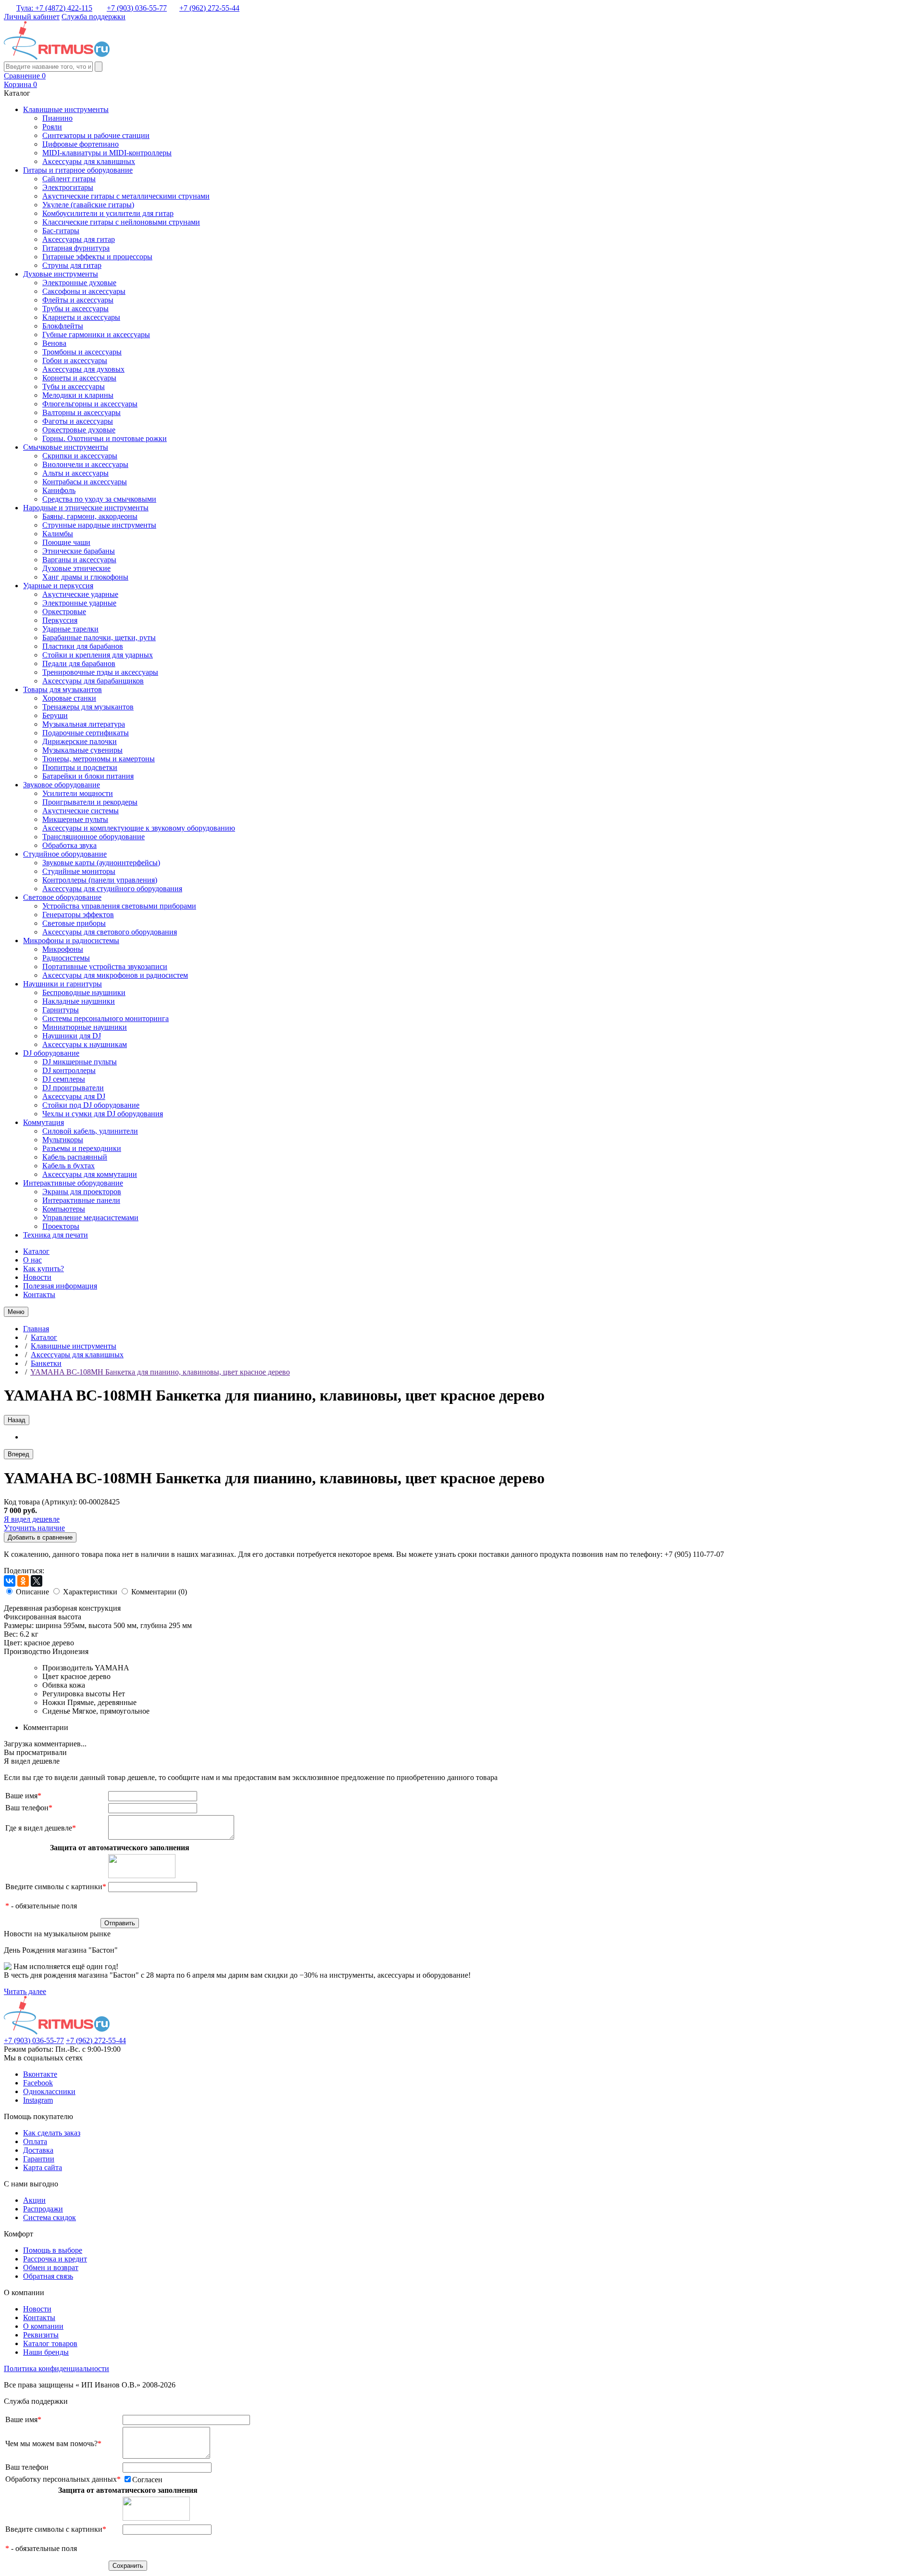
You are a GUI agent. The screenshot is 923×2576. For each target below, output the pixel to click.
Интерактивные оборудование (73, 1183)
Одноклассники (49, 2091)
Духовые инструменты (61, 274)
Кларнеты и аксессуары (81, 317)
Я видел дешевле (32, 1519)
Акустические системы (81, 811)
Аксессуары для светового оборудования (110, 932)
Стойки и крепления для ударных (98, 655)
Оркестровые (64, 612)
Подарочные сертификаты (86, 733)
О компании (43, 2326)
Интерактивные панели (81, 1200)
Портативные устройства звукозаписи (105, 966)
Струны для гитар (72, 265)
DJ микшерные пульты (80, 1062)
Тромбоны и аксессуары (82, 352)
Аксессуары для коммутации (90, 1174)
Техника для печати (56, 1235)
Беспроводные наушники (84, 992)
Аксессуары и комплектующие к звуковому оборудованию (139, 828)
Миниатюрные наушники (85, 1027)
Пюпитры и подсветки (80, 767)
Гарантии (39, 2159)
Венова (54, 343)
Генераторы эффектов (78, 915)
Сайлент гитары (69, 179)
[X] (37, 1581)
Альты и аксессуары (75, 473)
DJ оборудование (51, 1053)
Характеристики (90, 1592)
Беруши (55, 715)
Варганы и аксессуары (79, 560)
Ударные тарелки (70, 629)
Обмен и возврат (51, 2267)
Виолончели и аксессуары (85, 464)
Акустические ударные (80, 594)
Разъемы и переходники (82, 1148)
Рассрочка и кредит (55, 2259)
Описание (32, 1592)
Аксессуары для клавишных (89, 161)
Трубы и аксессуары (75, 309)
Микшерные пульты (75, 819)
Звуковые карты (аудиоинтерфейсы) (101, 863)
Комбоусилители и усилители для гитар (108, 213)
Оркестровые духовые (79, 430)
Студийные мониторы (79, 871)
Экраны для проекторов (82, 1192)
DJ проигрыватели (73, 1088)
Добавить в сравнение (40, 1537)
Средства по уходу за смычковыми (99, 499)
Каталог (36, 1251)
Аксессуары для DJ (74, 1096)
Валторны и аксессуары (81, 412)
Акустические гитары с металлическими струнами (126, 196)
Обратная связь (48, 2276)
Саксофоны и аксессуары (84, 291)
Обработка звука (69, 845)
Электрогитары (68, 187)
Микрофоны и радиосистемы (71, 941)
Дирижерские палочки (80, 741)
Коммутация (44, 1122)
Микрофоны (63, 949)
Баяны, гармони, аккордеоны (90, 516)
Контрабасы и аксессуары (85, 482)
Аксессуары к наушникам (85, 1044)
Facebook (38, 2083)
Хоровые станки (69, 698)
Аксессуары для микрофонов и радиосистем (115, 975)
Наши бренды (46, 2352)
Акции (34, 2200)
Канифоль (59, 490)
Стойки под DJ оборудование (91, 1105)
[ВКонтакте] (10, 1581)
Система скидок (50, 2217)
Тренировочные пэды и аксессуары (100, 672)
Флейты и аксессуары (78, 300)
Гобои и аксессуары (75, 360)
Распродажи (43, 2209)
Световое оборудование (62, 897)
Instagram (38, 2100)
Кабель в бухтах (69, 1166)
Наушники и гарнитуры (62, 984)
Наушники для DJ (72, 1036)
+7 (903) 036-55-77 (137, 8)
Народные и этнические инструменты (86, 508)
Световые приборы (74, 923)
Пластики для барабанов (83, 646)
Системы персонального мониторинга (106, 1018)
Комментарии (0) (159, 1592)
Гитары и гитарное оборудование (78, 170)
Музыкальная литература (84, 724)
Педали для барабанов (79, 663)
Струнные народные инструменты (99, 525)
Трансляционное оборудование (94, 837)
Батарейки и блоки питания (88, 776)
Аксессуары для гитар (79, 239)
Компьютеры (64, 1209)
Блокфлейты (63, 326)
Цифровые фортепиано (81, 144)
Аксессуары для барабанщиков (93, 681)
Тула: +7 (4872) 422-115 (54, 8)
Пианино (57, 118)
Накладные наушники (79, 1001)
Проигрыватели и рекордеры (90, 802)
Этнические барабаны (79, 551)
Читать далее (25, 1991)
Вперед (19, 1454)
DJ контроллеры (69, 1070)
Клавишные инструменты (66, 109)
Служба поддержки (94, 17)
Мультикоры (63, 1140)
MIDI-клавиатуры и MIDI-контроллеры (107, 153)
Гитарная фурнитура (76, 248)
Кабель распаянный (75, 1157)
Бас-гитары (61, 231)
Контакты (39, 1294)
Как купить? (44, 1269)
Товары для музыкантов (62, 689)
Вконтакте (40, 2074)
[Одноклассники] (23, 1581)
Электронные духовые (79, 283)
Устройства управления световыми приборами (119, 906)
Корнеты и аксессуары (79, 378)
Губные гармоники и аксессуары (96, 335)
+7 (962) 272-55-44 (209, 8)
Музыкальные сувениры (82, 750)
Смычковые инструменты (66, 447)
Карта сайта (43, 2167)
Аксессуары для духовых (83, 369)
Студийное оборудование (65, 854)
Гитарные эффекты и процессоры (97, 257)
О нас (32, 1260)
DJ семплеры (64, 1079)
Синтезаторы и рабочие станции (96, 135)
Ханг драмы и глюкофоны (85, 577)
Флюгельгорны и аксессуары (90, 404)
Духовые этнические (76, 568)
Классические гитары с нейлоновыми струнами (121, 222)
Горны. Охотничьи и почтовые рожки (105, 438)
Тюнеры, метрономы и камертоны (99, 759)
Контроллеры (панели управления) (100, 880)
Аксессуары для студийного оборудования (112, 889)
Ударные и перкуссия (58, 586)
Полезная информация (60, 1286)
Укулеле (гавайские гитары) (88, 205)
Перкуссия (60, 620)
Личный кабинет (32, 17)
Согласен (147, 2480)
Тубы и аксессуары (74, 386)
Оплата (35, 2141)
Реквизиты (41, 2335)
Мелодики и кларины (78, 395)
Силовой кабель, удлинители (90, 1131)
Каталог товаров (50, 2343)
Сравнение (25, 76)
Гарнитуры (61, 1010)
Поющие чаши (66, 542)
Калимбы (58, 534)
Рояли (52, 127)
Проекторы (61, 1226)
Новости (37, 1277)
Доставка (38, 2150)
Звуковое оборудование (62, 785)
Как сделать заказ (52, 2133)
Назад (17, 1420)
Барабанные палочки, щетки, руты (99, 638)
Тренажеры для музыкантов (88, 707)
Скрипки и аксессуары (80, 456)
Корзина (20, 84)
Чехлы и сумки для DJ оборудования (103, 1114)
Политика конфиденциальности (56, 2368)
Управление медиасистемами (90, 1218)
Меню (16, 1312)
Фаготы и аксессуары (78, 421)
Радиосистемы (66, 958)
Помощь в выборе (53, 2250)
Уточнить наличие (34, 1528)
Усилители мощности (78, 793)
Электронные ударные (79, 603)
